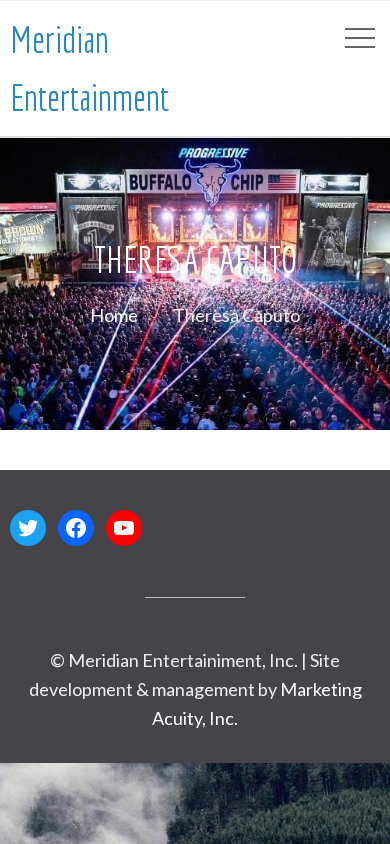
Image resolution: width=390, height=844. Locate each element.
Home (114, 315)
